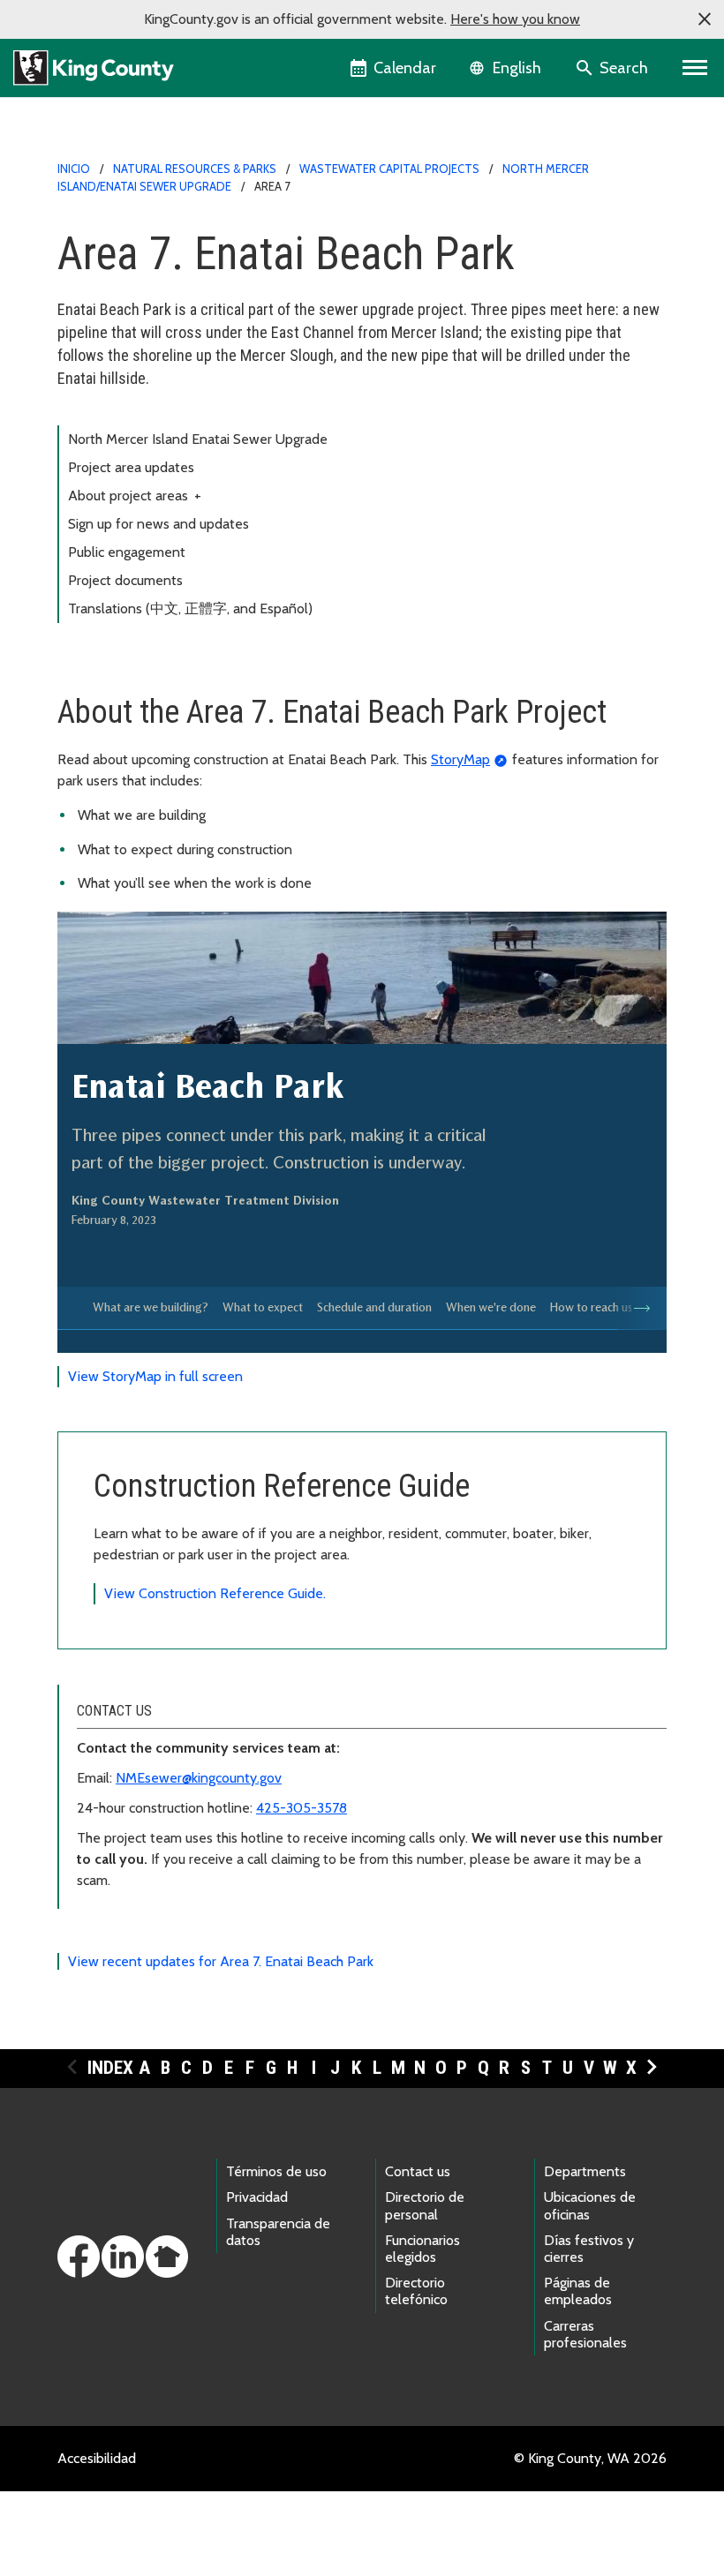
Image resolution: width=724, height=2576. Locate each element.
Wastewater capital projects (389, 169)
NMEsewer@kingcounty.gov (199, 1778)
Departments (585, 2171)
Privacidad (257, 2197)
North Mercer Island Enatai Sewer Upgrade (198, 439)
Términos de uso (276, 2171)
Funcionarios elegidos (422, 2249)
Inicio (74, 169)
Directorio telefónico (416, 2291)
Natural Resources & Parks (195, 169)
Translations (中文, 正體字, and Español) (190, 608)
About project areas (135, 496)
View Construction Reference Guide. (215, 1593)
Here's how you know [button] (515, 19)
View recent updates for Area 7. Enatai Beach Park (221, 1961)
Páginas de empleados (578, 2291)
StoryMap (460, 759)
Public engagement (127, 552)
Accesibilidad (97, 2458)
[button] (705, 19)
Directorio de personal (425, 2205)
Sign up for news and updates (158, 524)
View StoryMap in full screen (155, 1376)
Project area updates (131, 467)
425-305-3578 (302, 1808)
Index (110, 2068)
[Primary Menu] (695, 68)
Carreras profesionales (585, 2334)
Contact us (418, 2171)
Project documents (125, 580)
